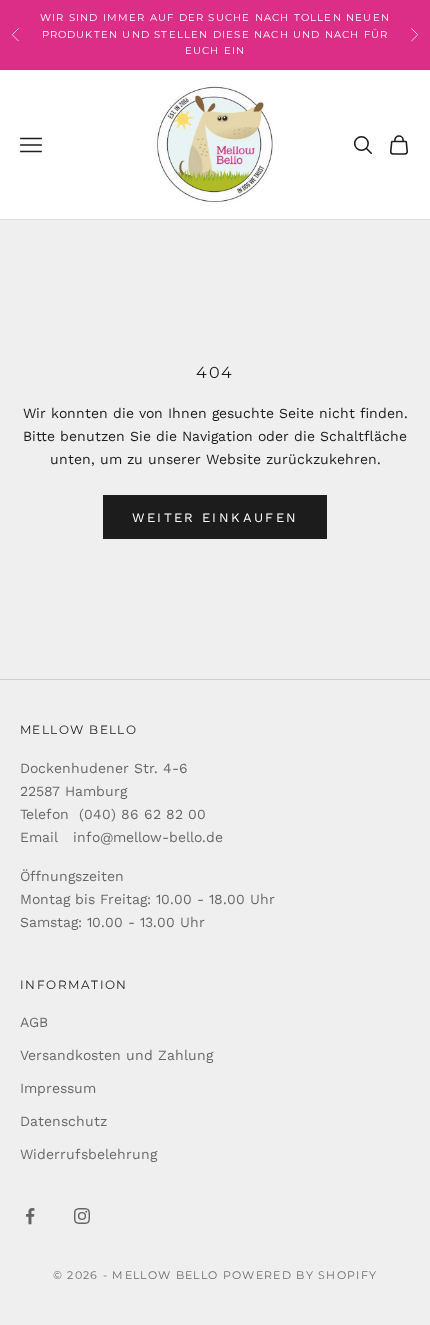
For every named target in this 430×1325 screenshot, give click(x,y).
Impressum (58, 1088)
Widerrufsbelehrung (88, 1154)
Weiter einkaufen (215, 517)
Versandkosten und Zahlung (116, 1055)
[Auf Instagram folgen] (82, 1216)
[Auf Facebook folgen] (30, 1216)
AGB (34, 1022)
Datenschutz (63, 1121)
